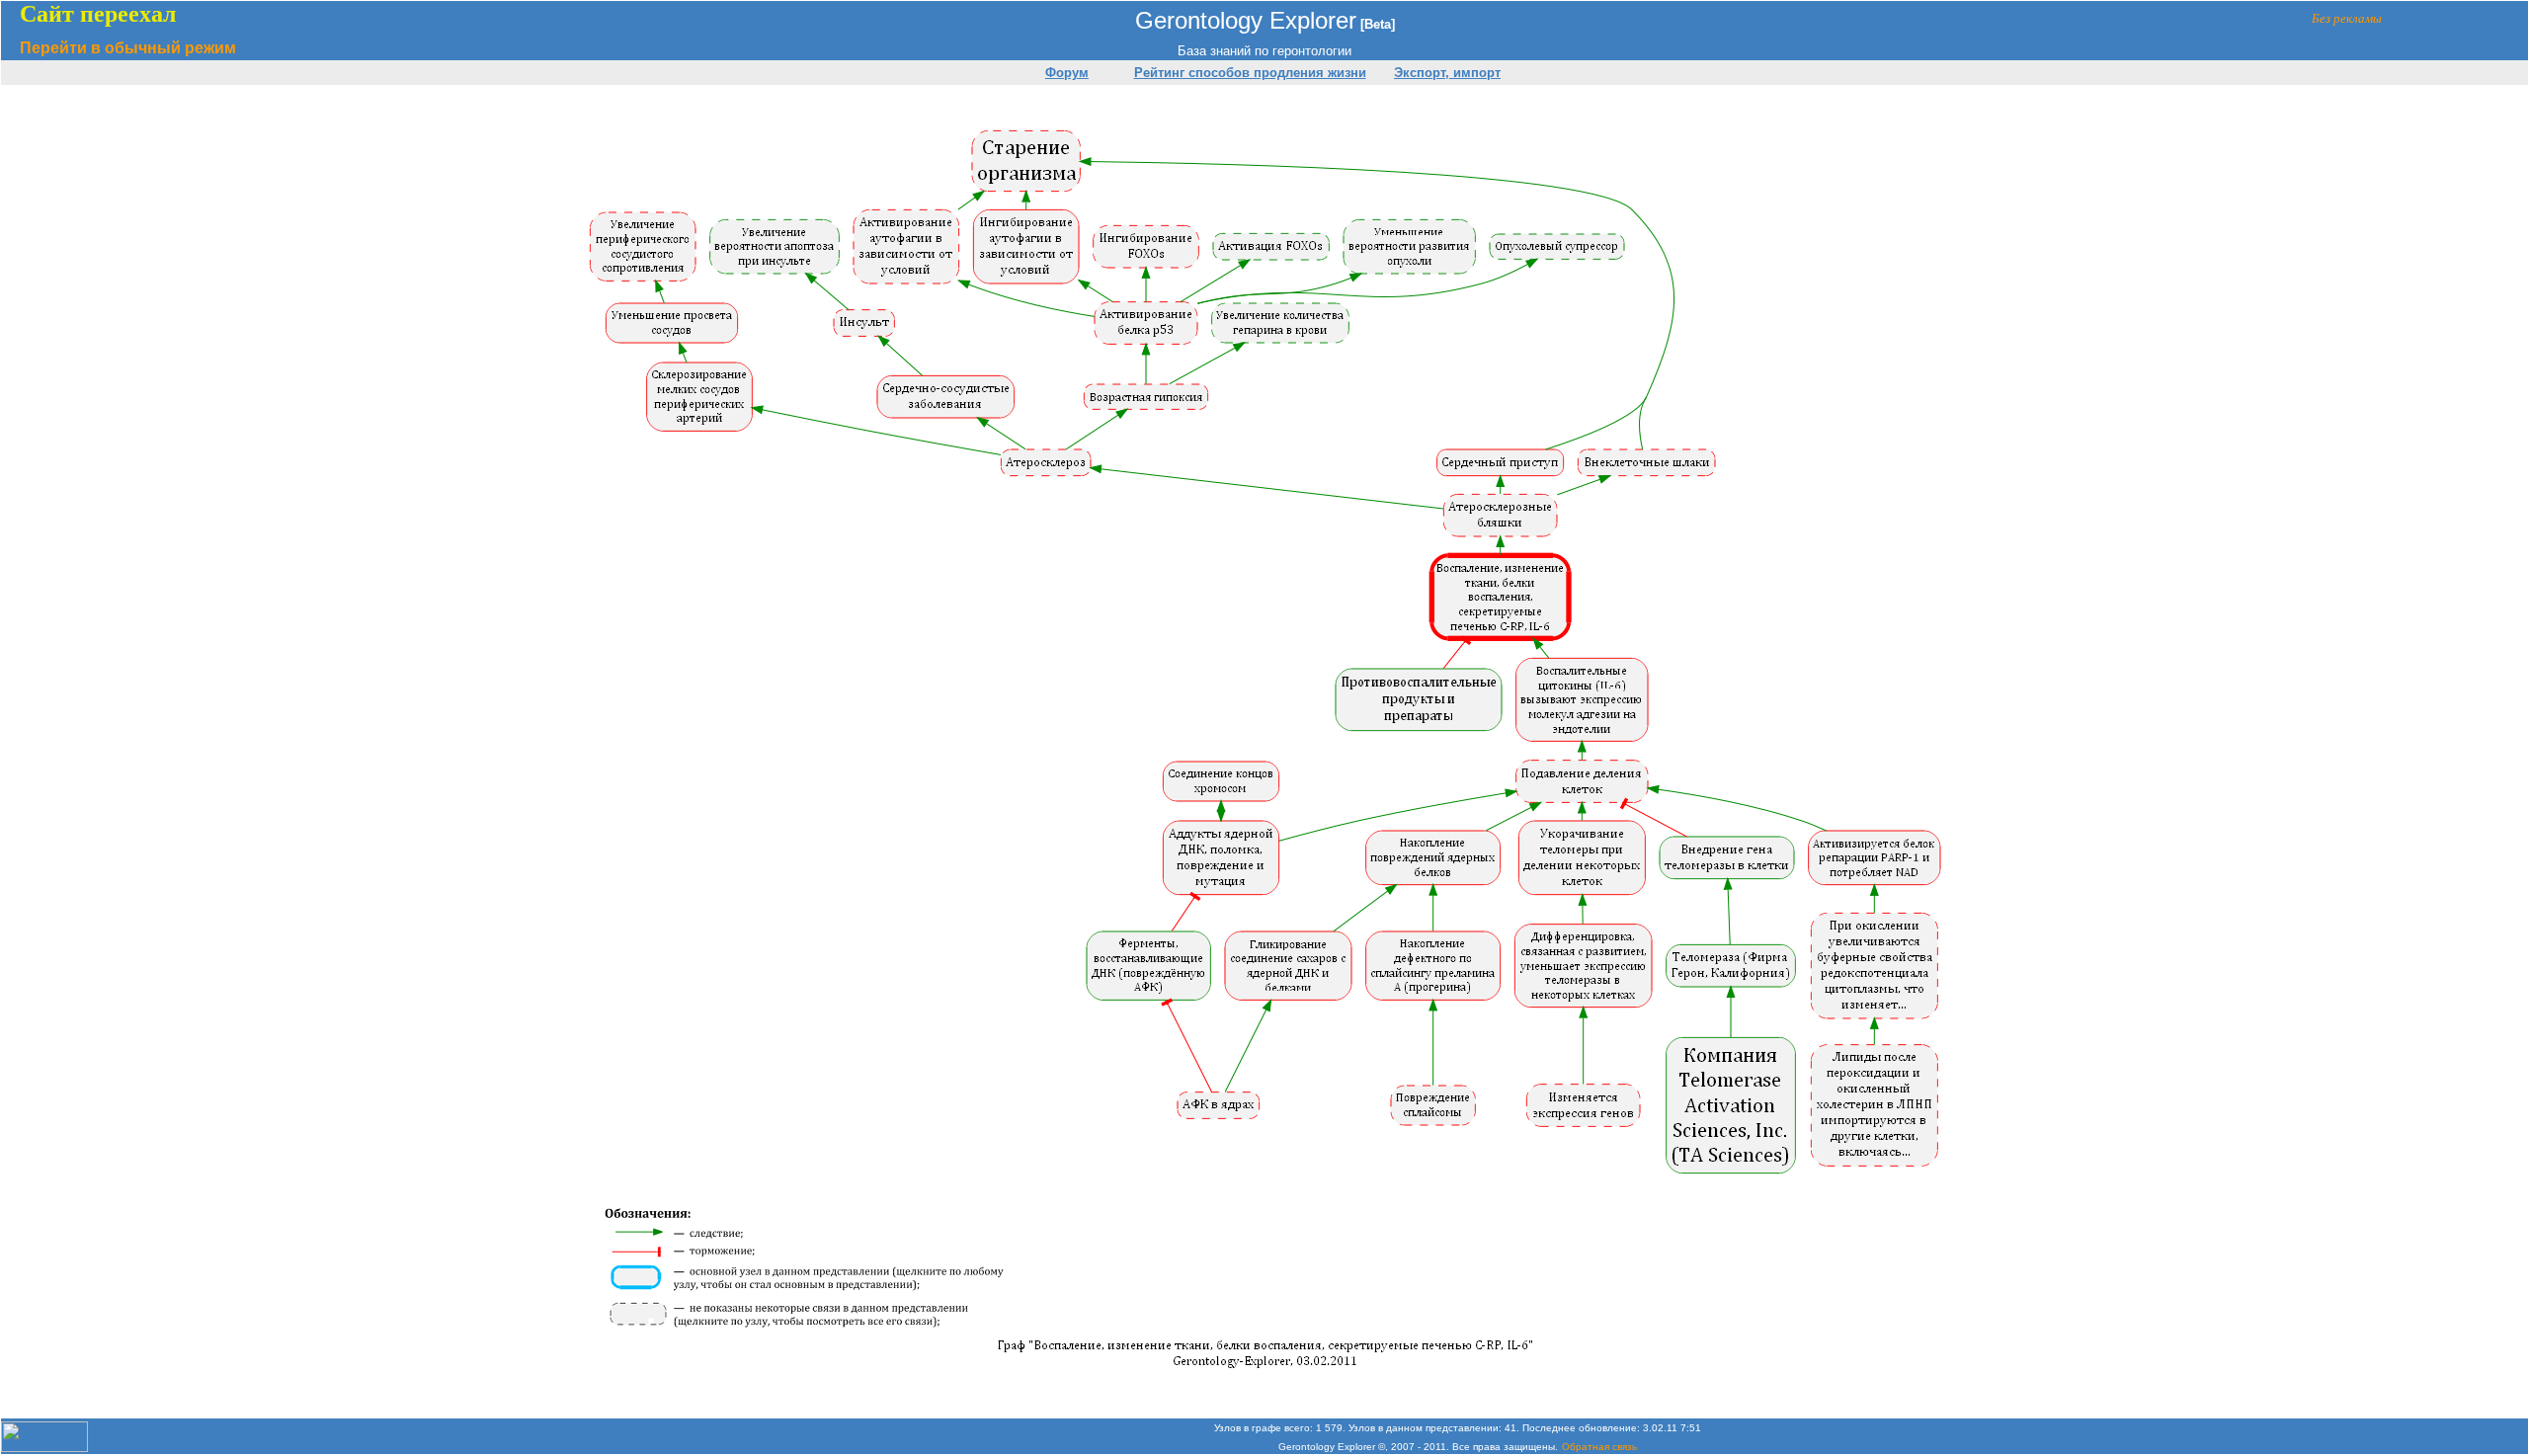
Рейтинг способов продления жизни (1250, 73)
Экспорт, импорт (1447, 73)
